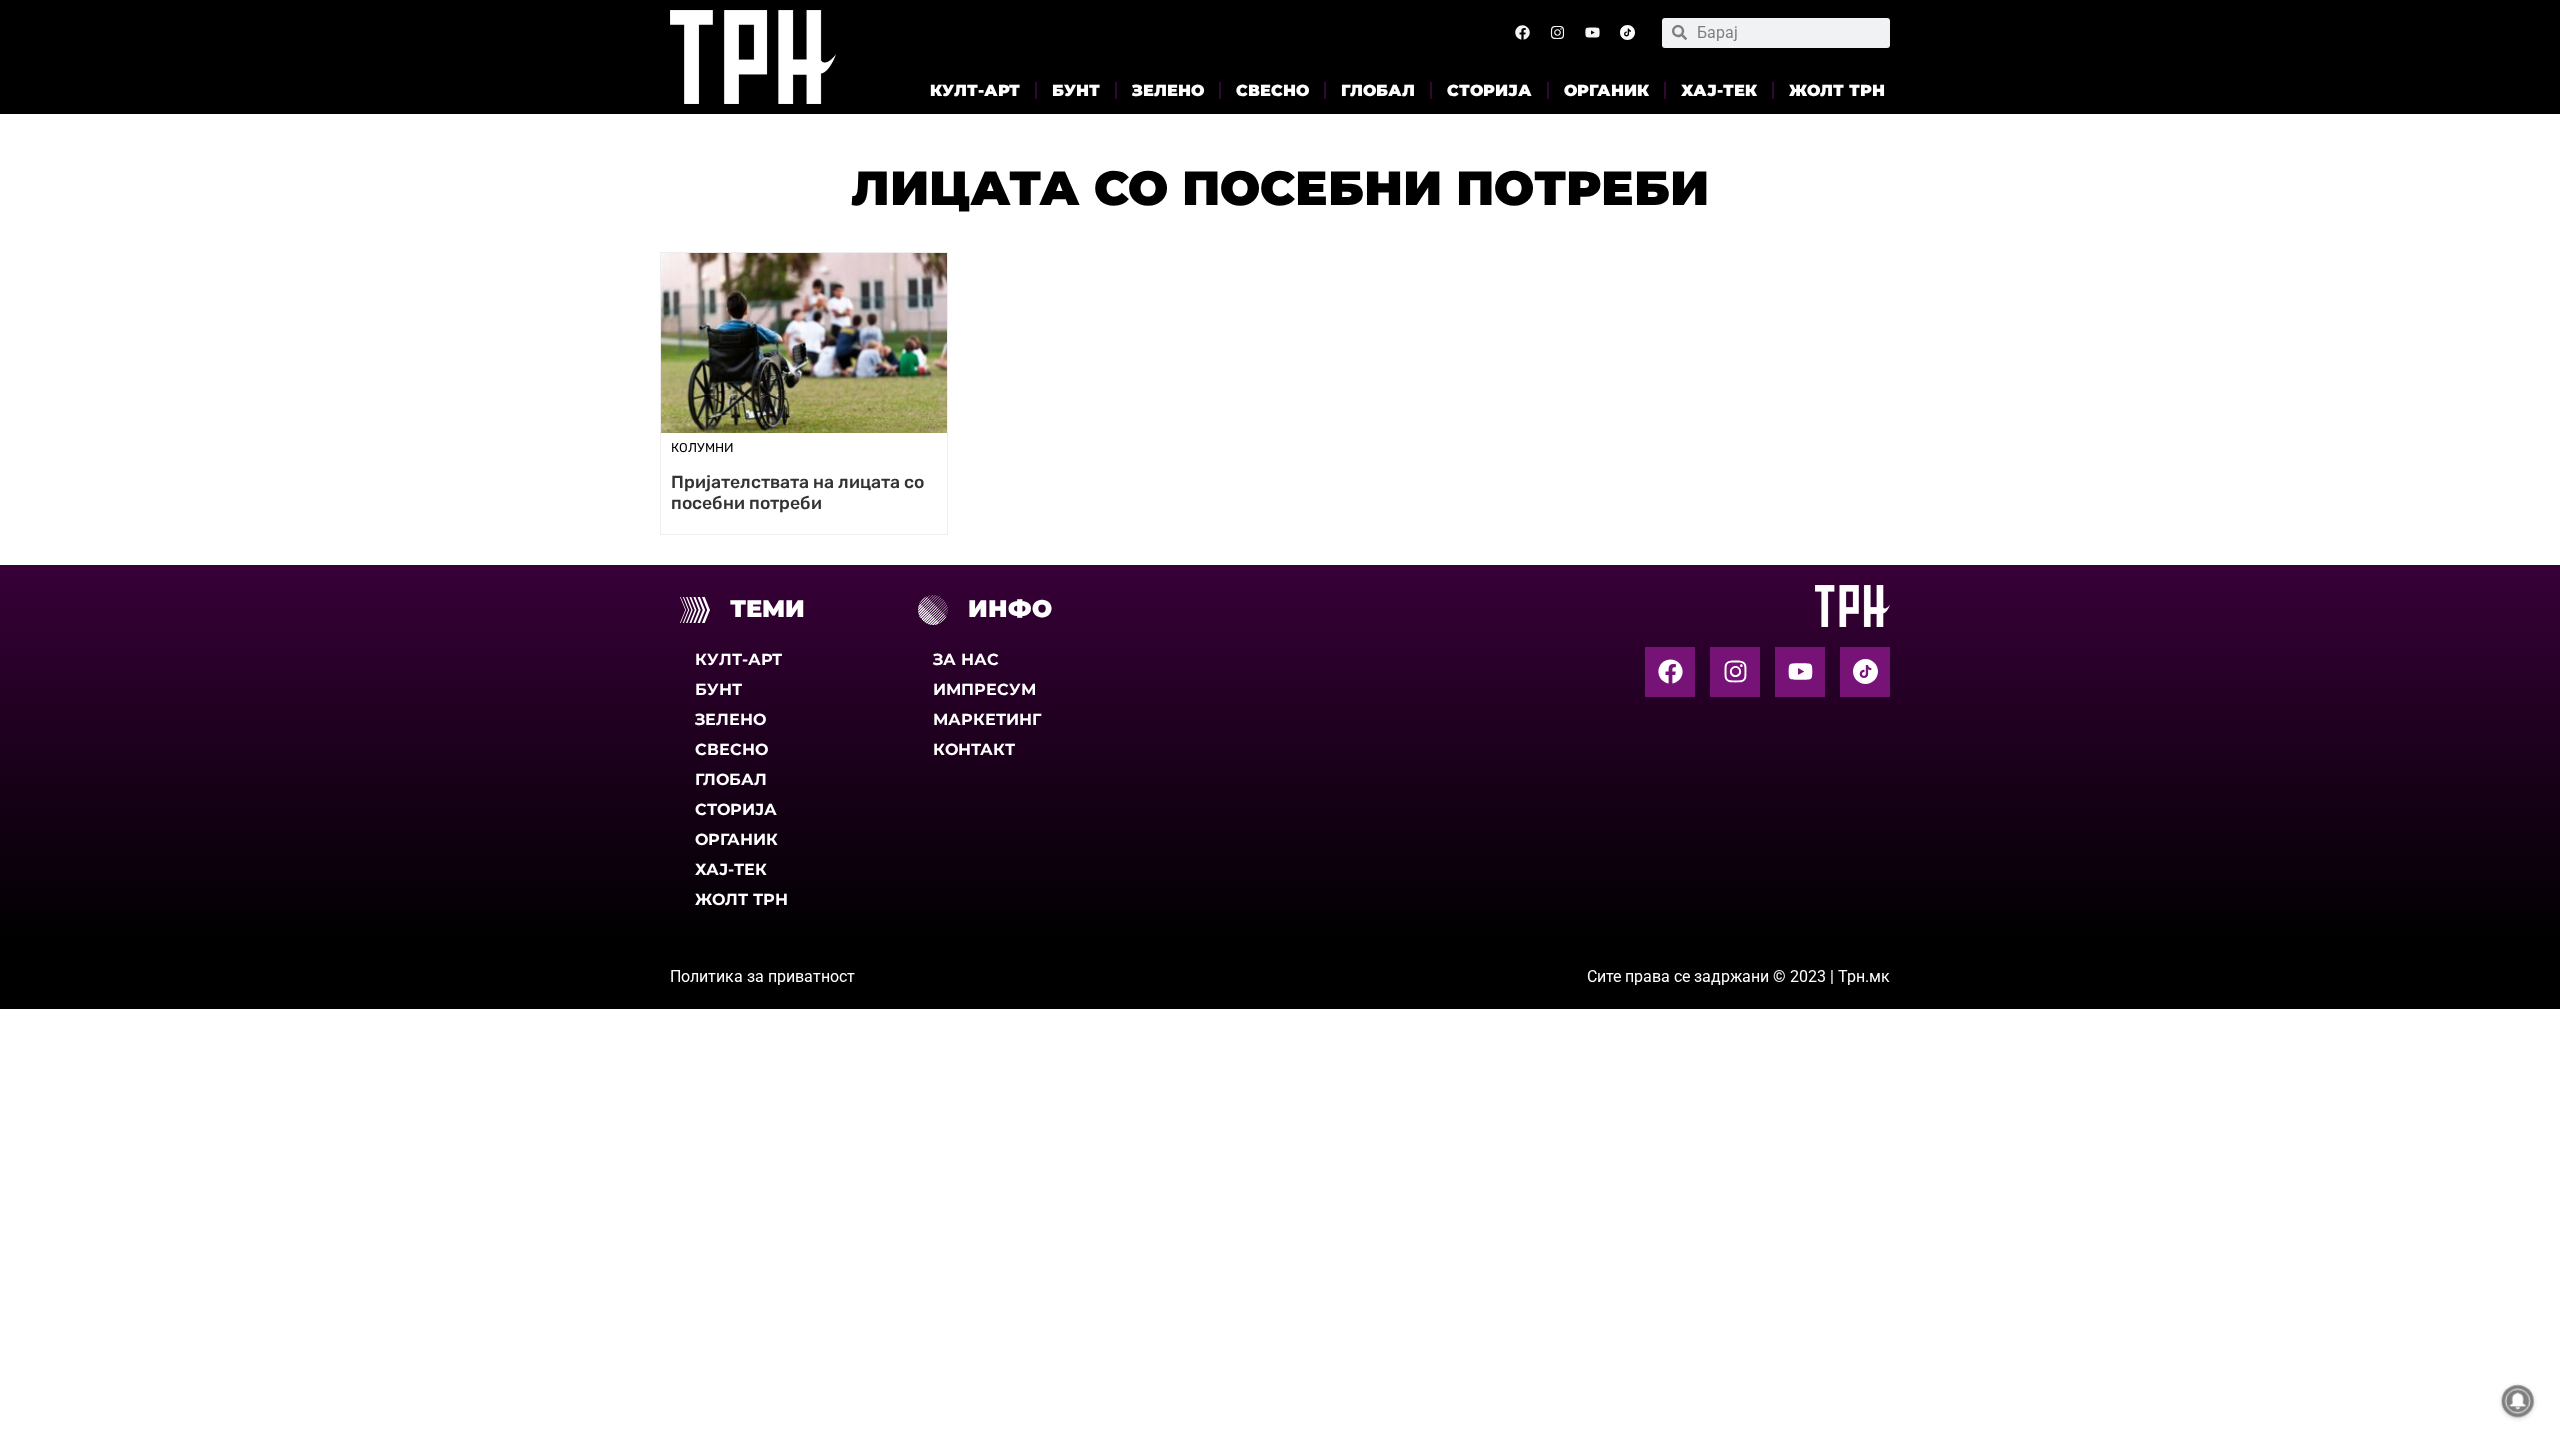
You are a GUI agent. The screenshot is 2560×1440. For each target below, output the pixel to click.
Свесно (1272, 90)
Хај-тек (1719, 90)
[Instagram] (1557, 33)
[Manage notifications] (2518, 1401)
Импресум (984, 689)
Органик (1606, 90)
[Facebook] (1522, 33)
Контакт (974, 749)
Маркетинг (987, 719)
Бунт (1076, 90)
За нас (966, 659)
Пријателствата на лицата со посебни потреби (797, 492)
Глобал (1378, 90)
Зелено (1168, 90)
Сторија (1489, 90)
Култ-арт (975, 90)
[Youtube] (1592, 33)
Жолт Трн (1837, 90)
